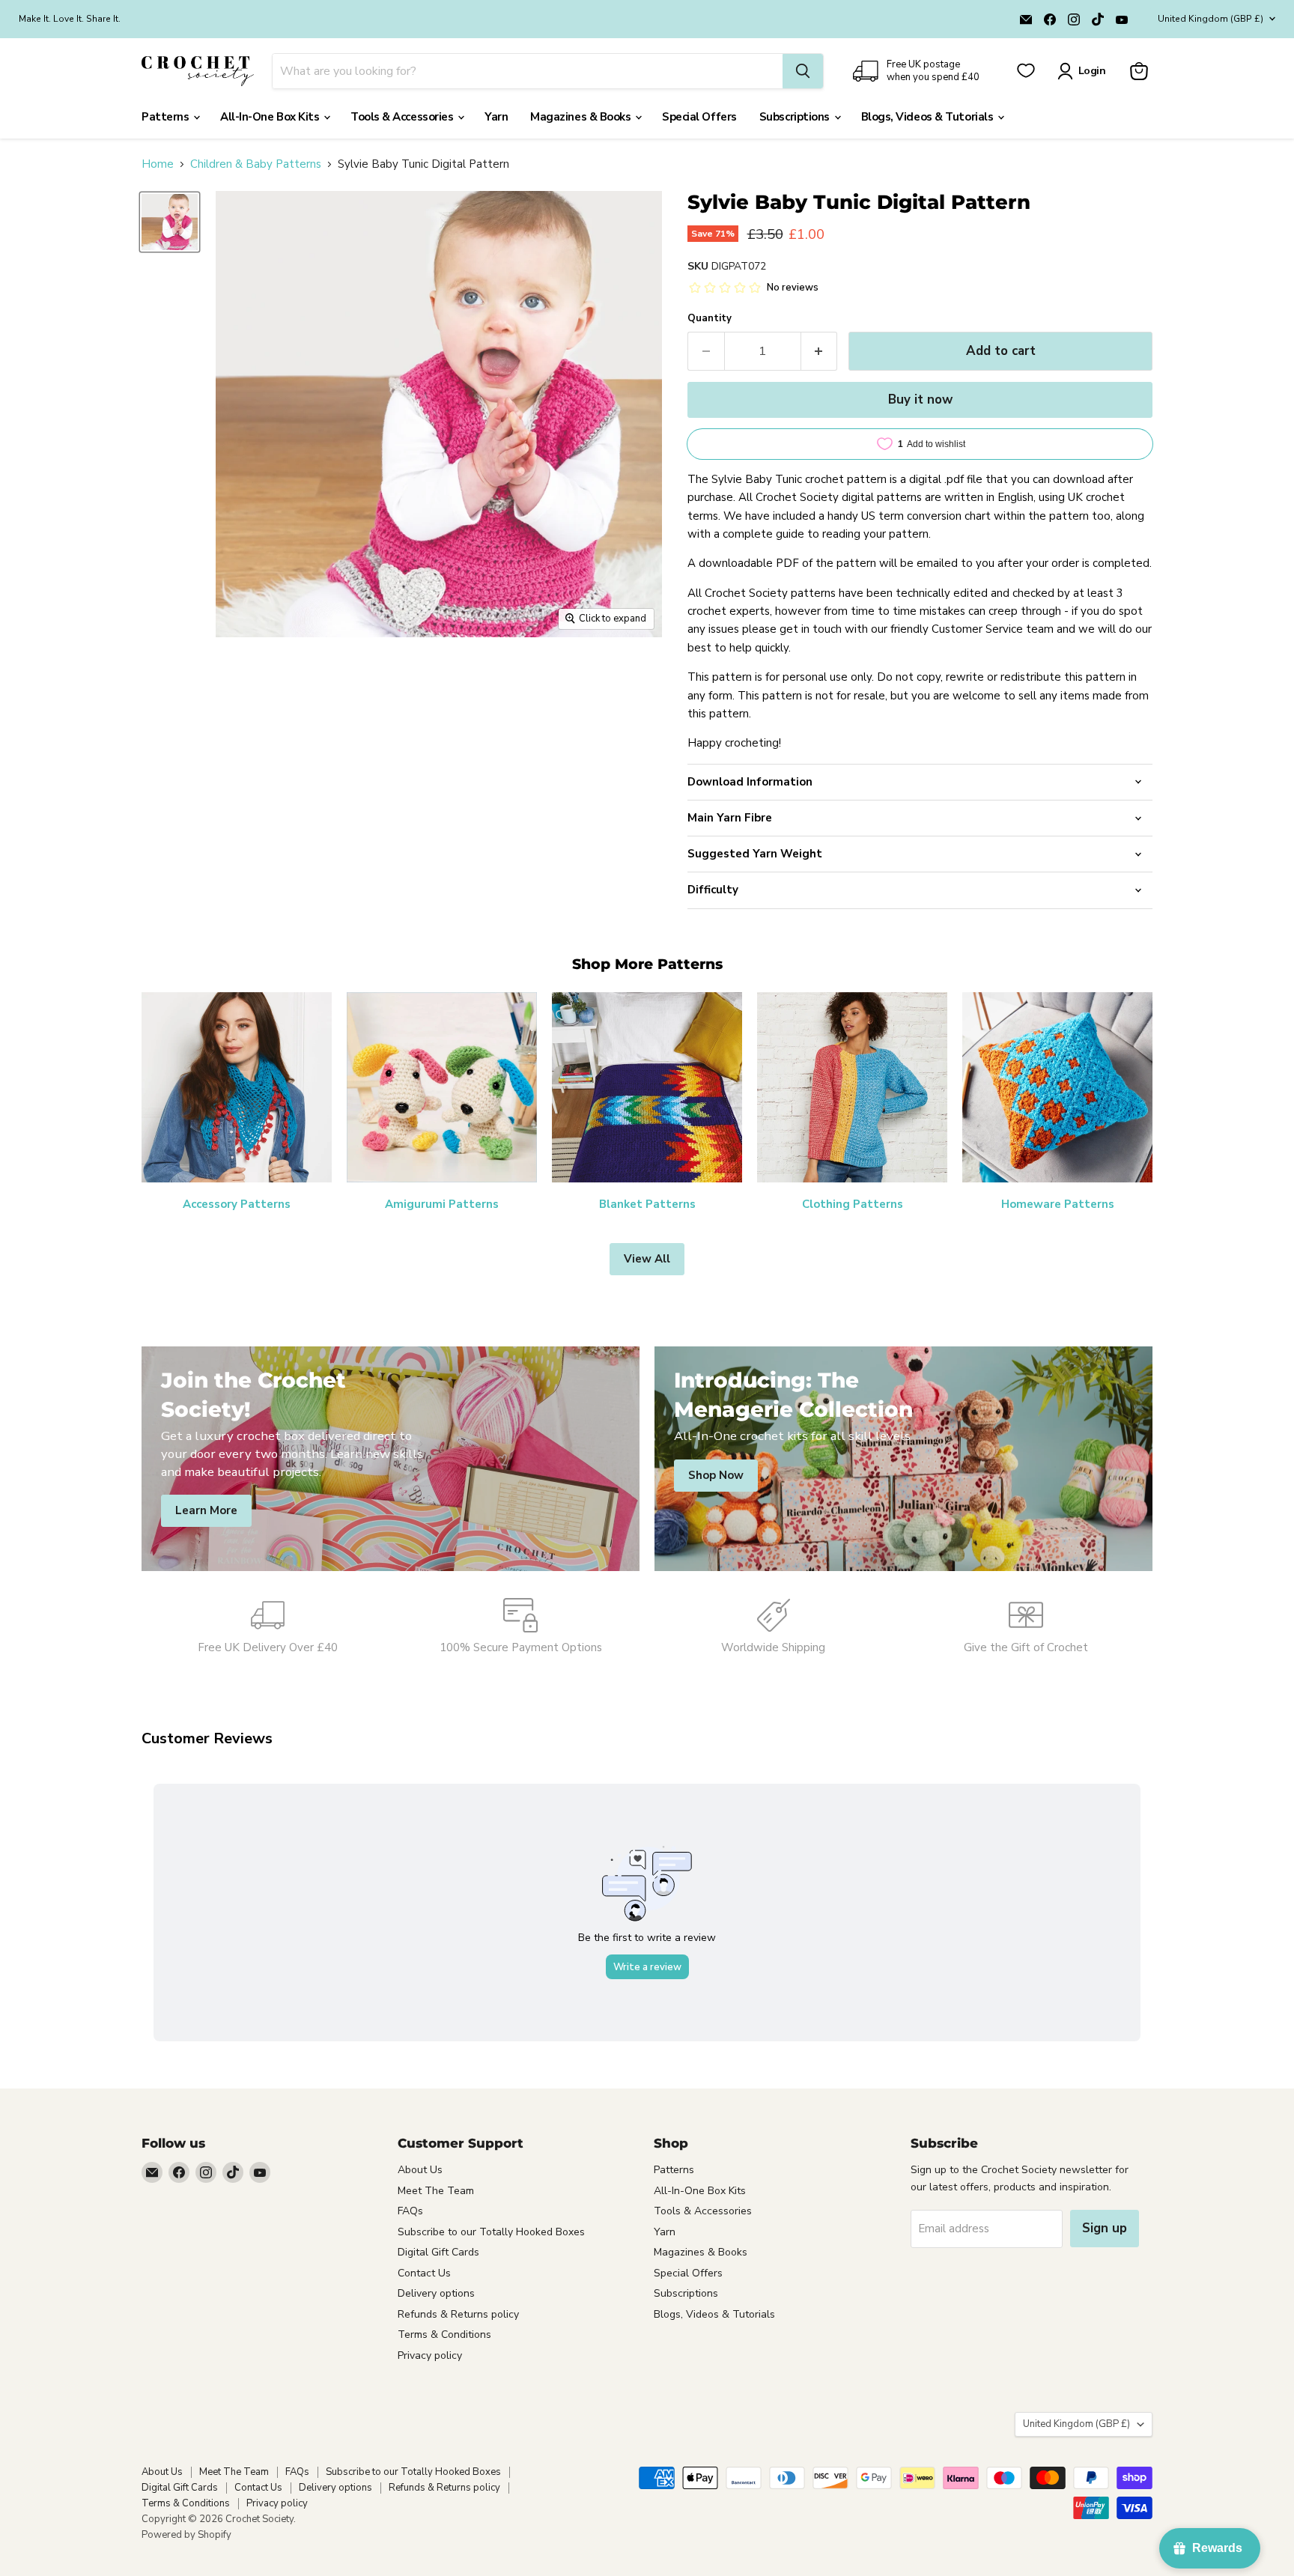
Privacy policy (430, 2355)
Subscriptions (796, 117)
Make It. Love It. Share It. (70, 19)
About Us (420, 2170)
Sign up (1105, 2228)
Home (158, 164)
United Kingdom (1211, 19)
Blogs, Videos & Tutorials (929, 117)
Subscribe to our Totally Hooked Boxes (491, 2232)
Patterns (167, 117)
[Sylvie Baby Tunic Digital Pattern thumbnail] (170, 222)
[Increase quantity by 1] (820, 351)
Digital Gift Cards (438, 2252)
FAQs (410, 2211)
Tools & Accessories (403, 117)
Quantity (710, 319)
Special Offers (699, 117)
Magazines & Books (582, 117)
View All (647, 1259)
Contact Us (424, 2273)
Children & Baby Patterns (256, 164)
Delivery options (436, 2293)
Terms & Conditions (444, 2334)
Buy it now (920, 400)
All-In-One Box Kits (271, 117)
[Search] (803, 71)
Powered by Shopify (186, 2535)
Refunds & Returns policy (458, 2314)
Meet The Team (436, 2191)
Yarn (496, 117)
